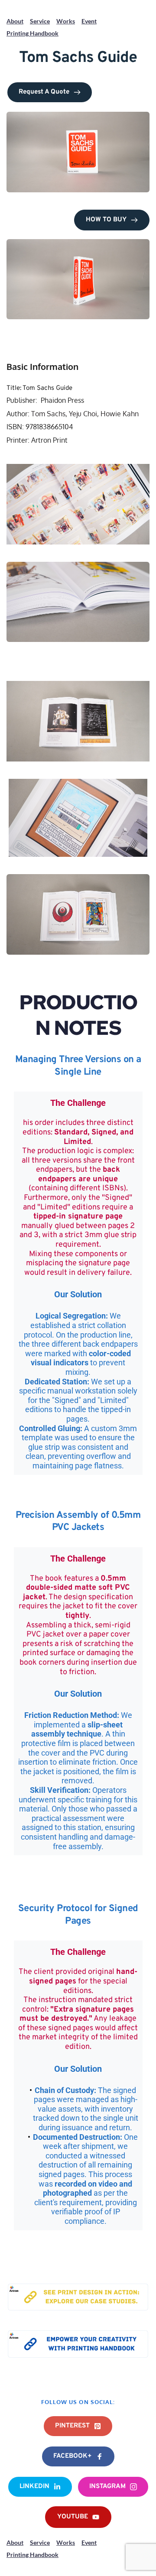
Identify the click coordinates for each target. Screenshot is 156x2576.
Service (40, 21)
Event (89, 21)
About (15, 21)
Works (66, 21)
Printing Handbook (32, 33)
